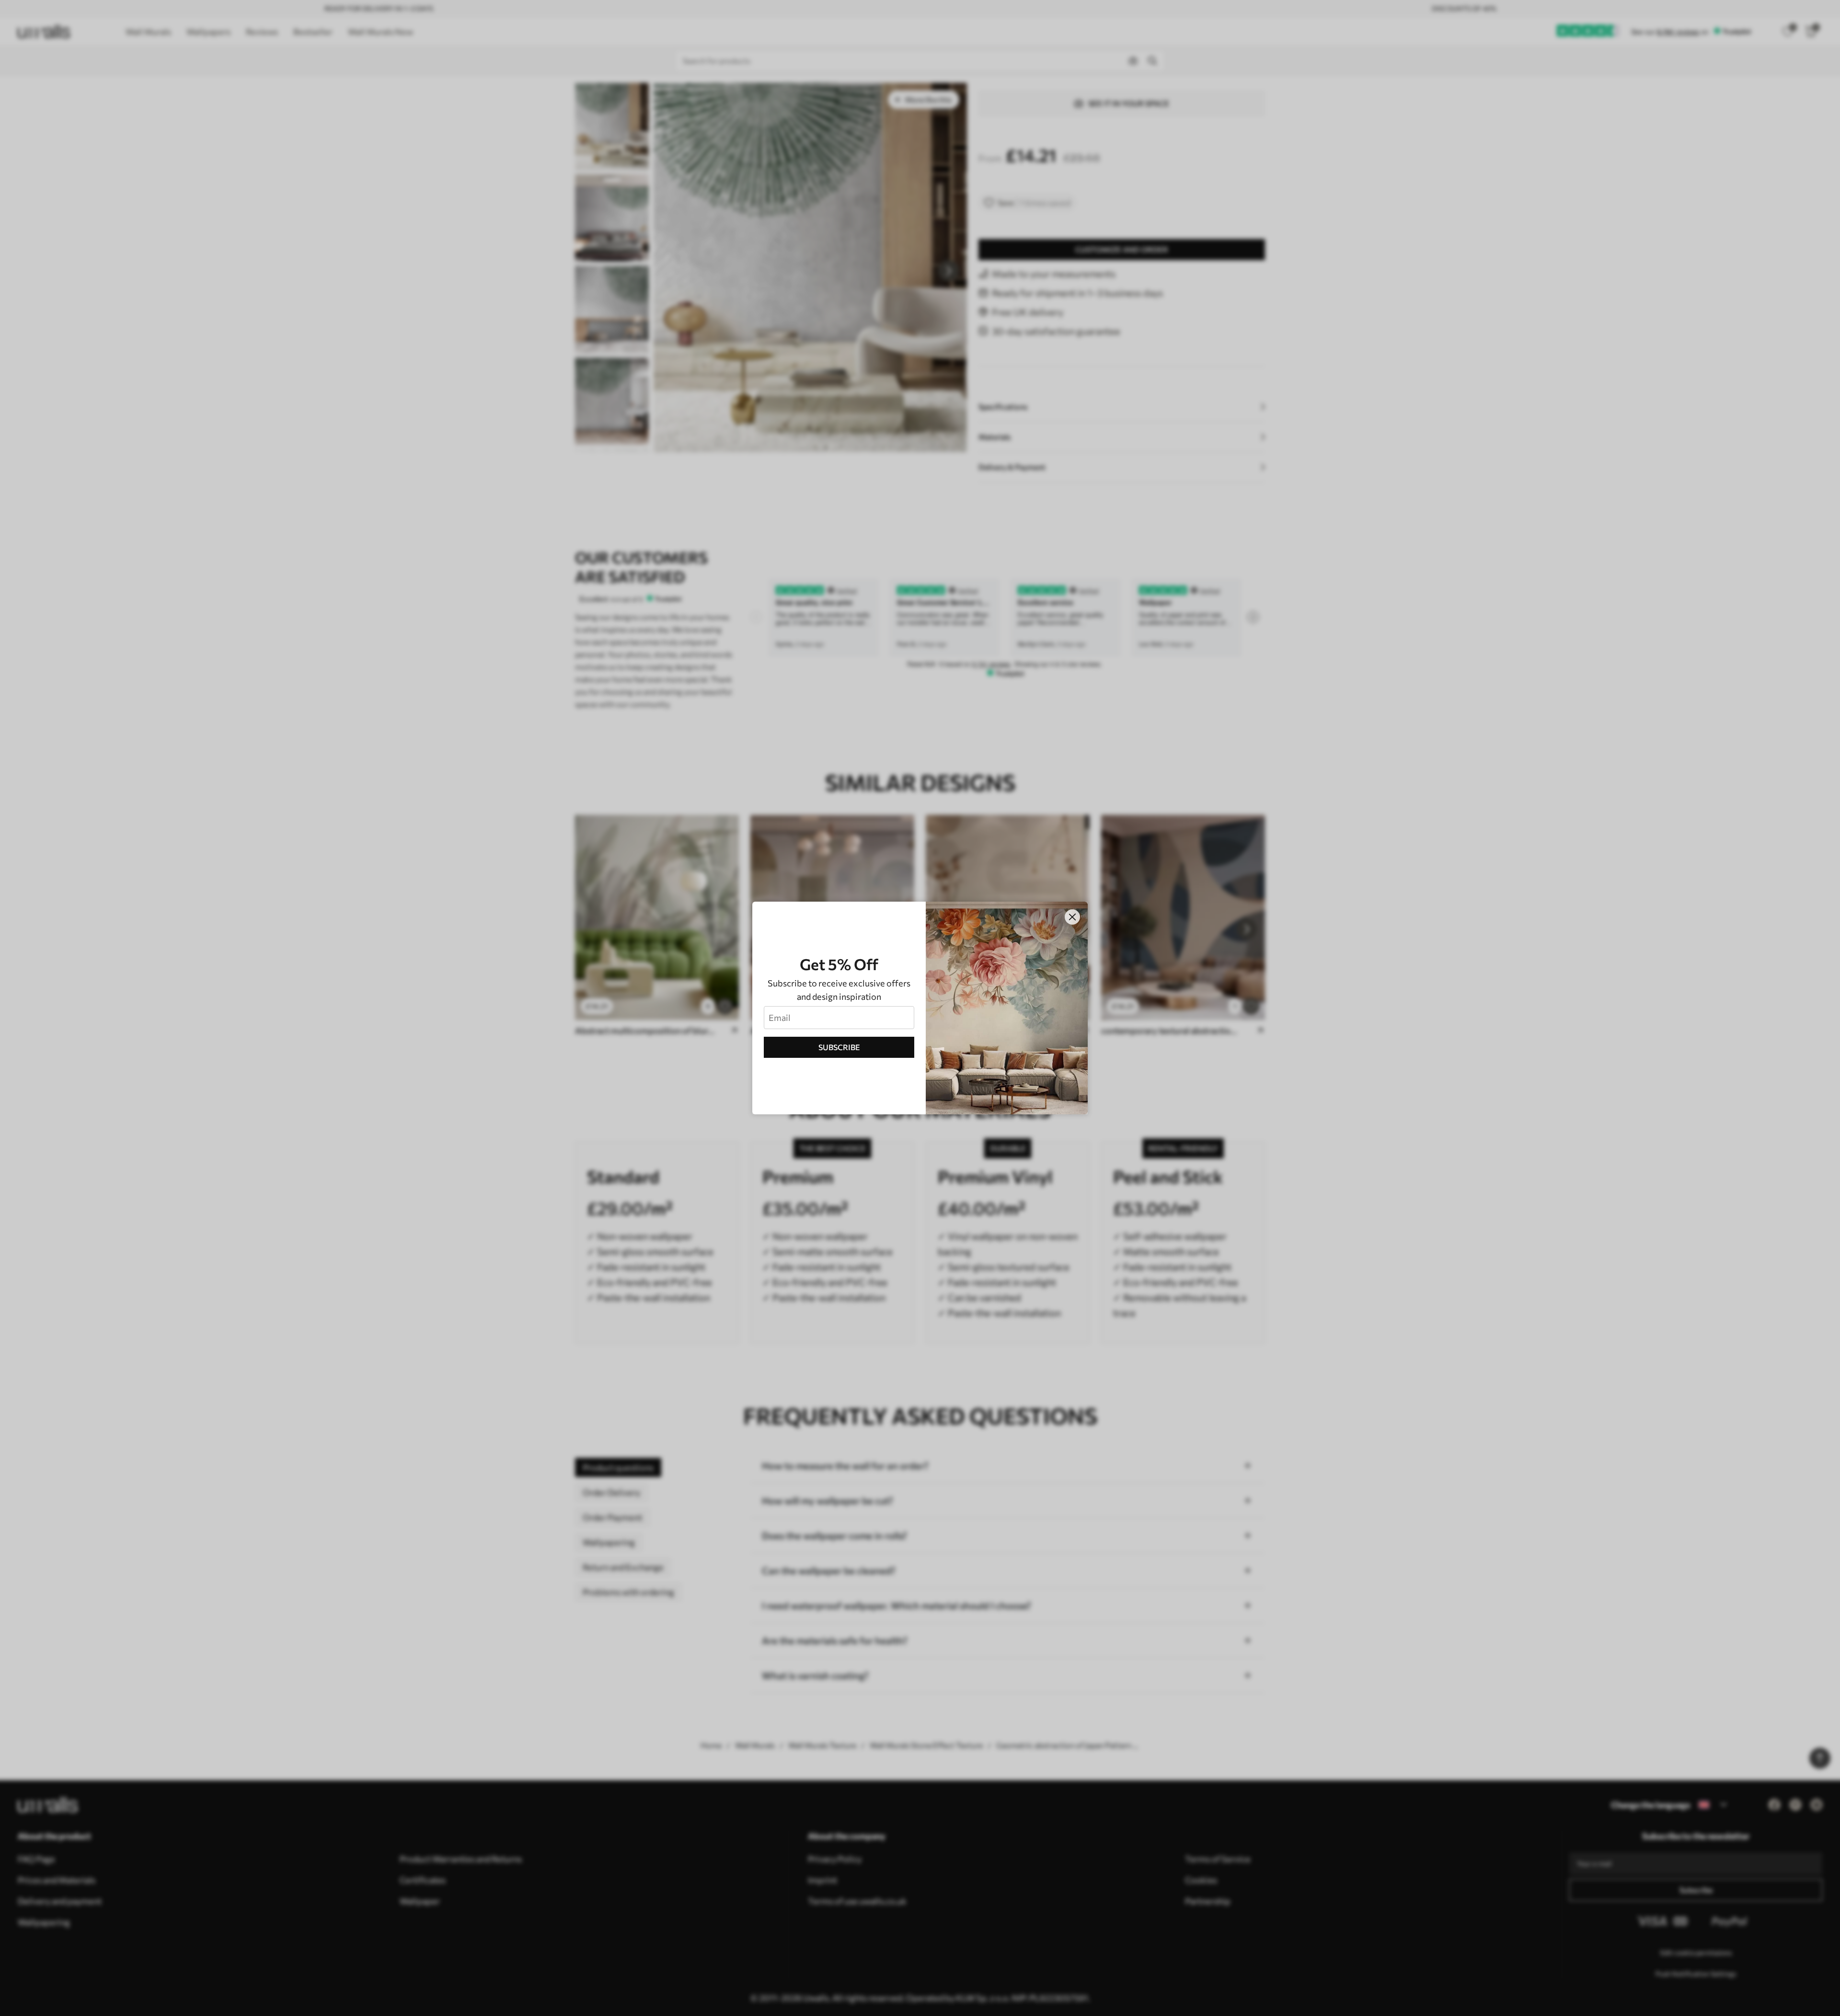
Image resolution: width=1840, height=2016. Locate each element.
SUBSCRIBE (839, 1047)
